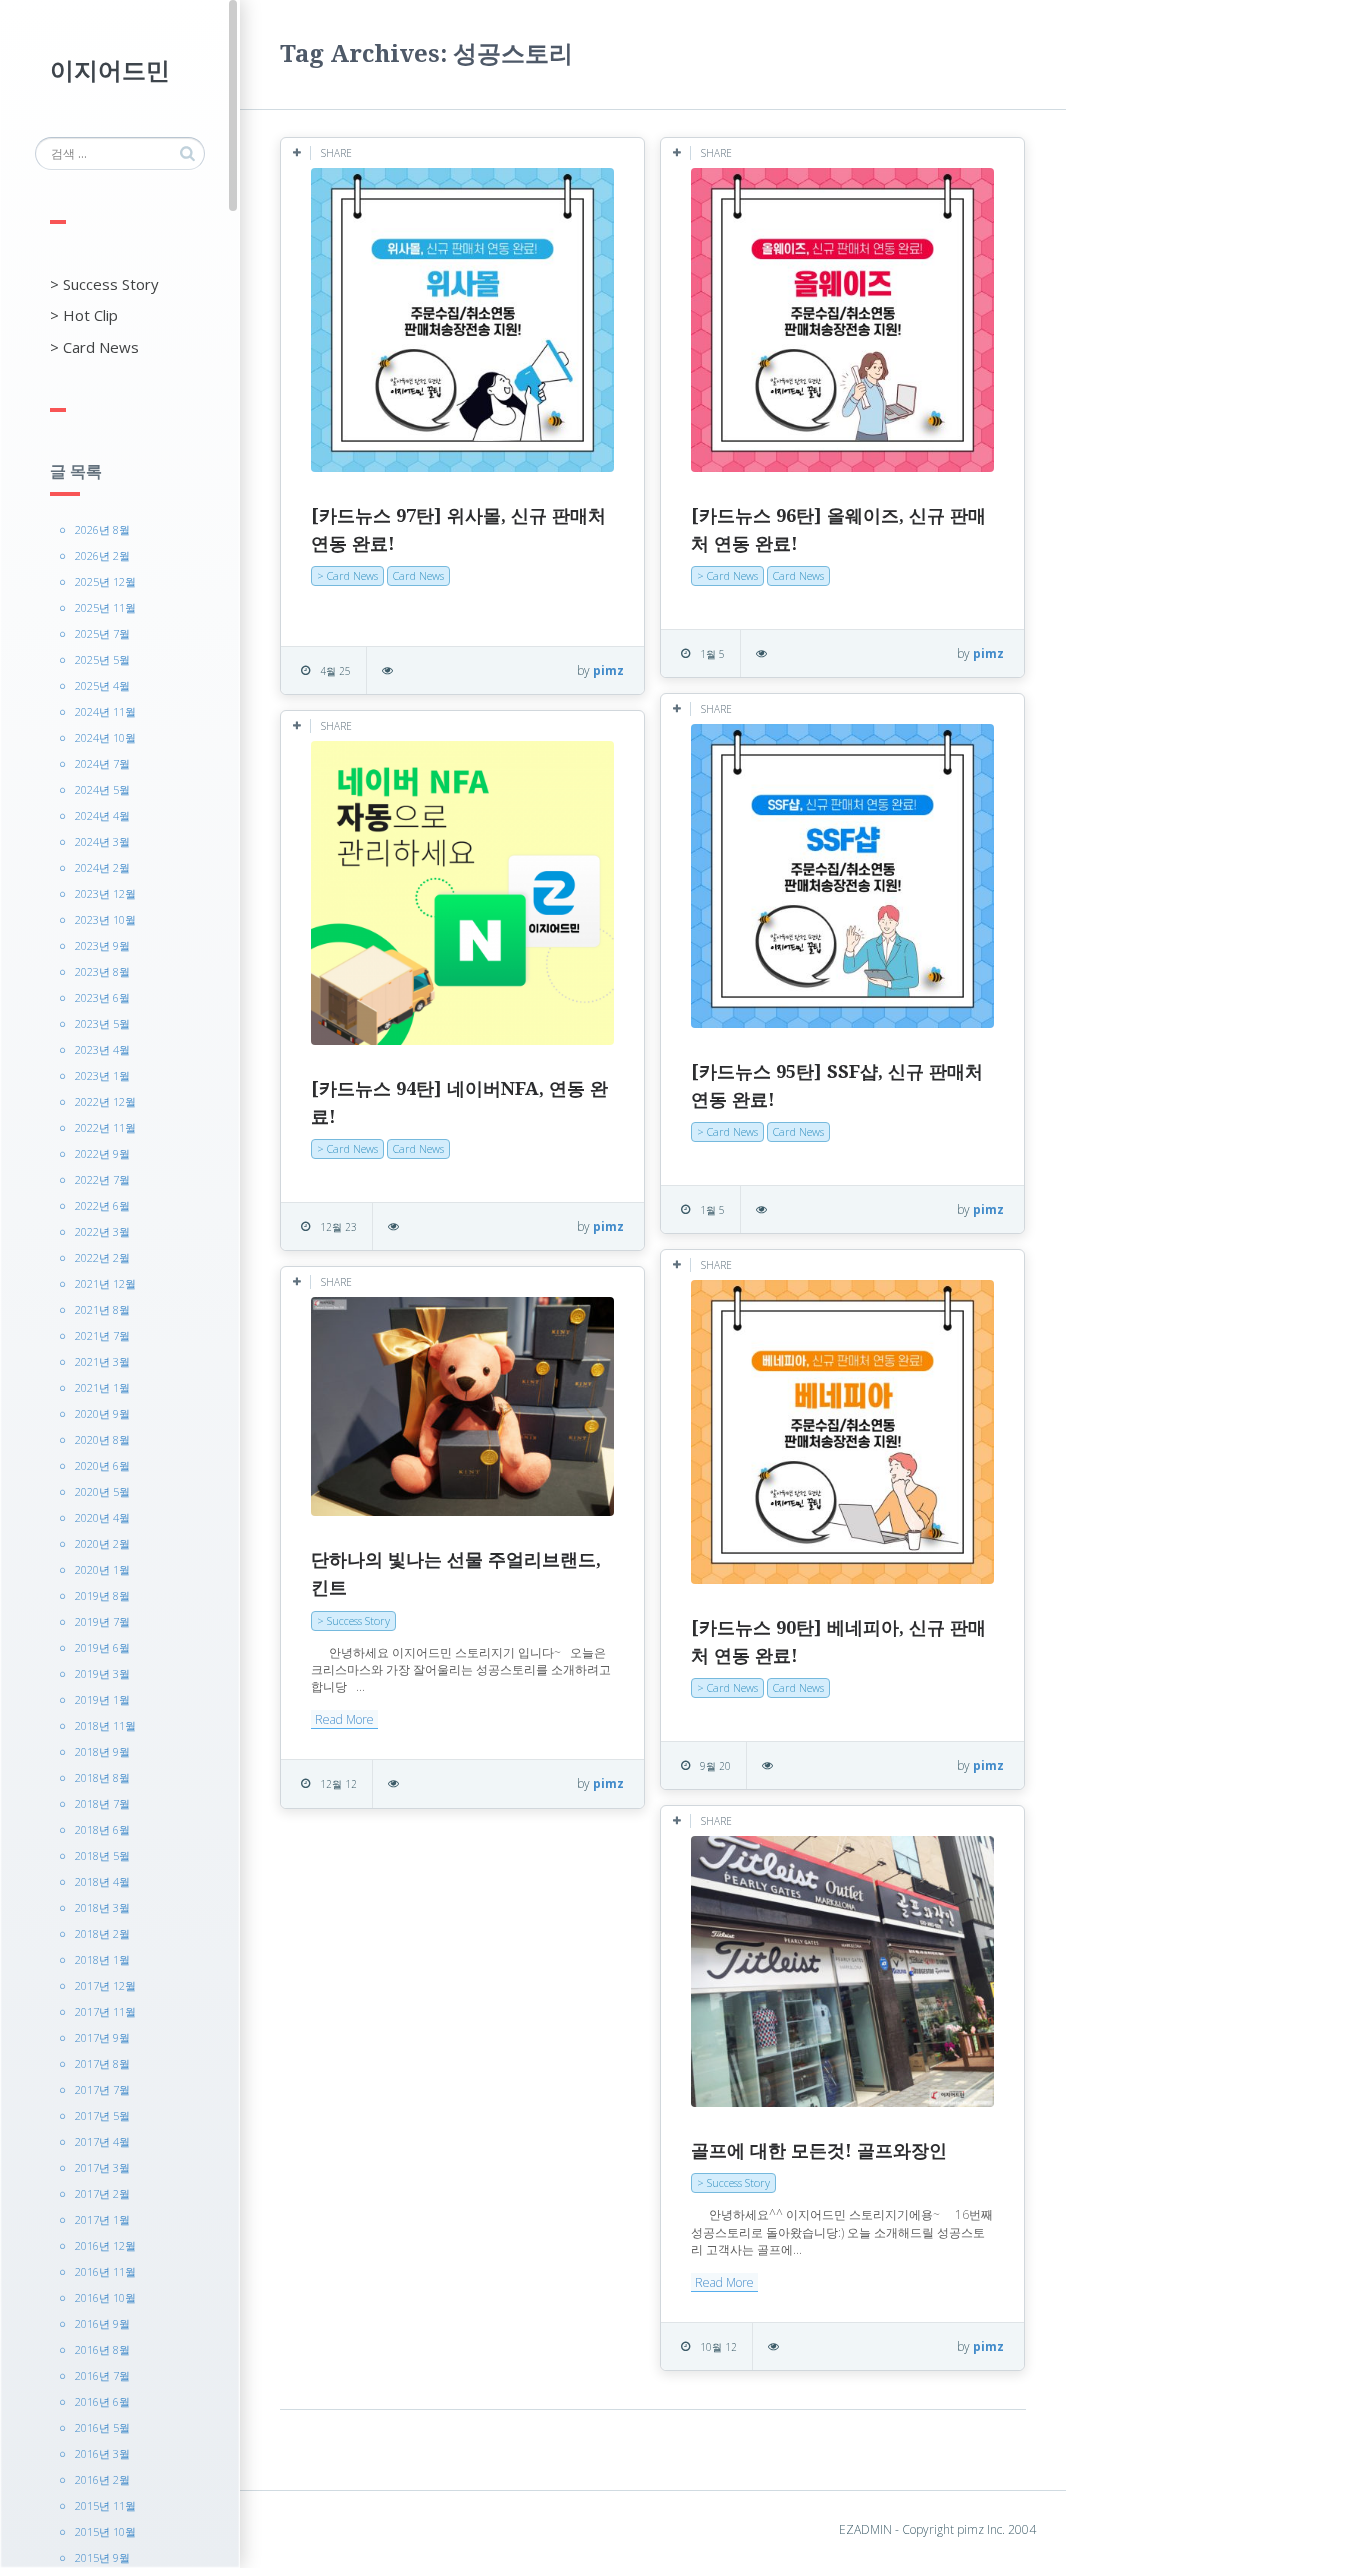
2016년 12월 (105, 2245)
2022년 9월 (102, 1153)
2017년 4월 (102, 2141)
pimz (608, 670)
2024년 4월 (102, 815)
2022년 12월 (105, 1101)
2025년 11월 (105, 607)
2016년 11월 (105, 2271)
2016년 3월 (102, 2453)
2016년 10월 (105, 2297)
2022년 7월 (102, 1179)
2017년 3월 (102, 2167)
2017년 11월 (105, 2011)
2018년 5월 (102, 1855)
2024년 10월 (105, 737)
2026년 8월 (102, 529)
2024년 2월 (102, 867)
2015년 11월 (105, 2505)
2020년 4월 (102, 1517)
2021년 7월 (102, 1335)
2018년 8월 (102, 1777)
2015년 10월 (105, 2531)
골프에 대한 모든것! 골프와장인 (819, 2150)
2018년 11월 (105, 1725)
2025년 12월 (105, 581)
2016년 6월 (102, 2401)
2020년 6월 (102, 1465)
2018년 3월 (102, 1907)
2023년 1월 (102, 1075)
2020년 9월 (102, 1413)
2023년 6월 (102, 997)
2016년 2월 (102, 2479)
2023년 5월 (102, 1023)
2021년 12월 (105, 1283)
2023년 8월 (102, 971)
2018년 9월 (102, 1751)
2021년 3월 (102, 1361)
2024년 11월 (105, 711)
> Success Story (104, 284)
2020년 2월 (102, 1543)
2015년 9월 (102, 2557)
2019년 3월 (102, 1673)
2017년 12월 (105, 1985)
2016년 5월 (102, 2427)
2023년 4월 (102, 1049)
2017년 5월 (102, 2115)
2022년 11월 (105, 1127)
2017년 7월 (102, 2089)
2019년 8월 (102, 1595)
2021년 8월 (102, 1309)
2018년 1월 (102, 1959)
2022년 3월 (102, 1231)
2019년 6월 (102, 1647)
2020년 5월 (102, 1491)
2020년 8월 (102, 1439)
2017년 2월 (102, 2193)
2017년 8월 (102, 2063)
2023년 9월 (102, 945)
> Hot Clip (84, 315)
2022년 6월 (102, 1205)
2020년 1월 (102, 1569)
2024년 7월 (102, 763)
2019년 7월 (102, 1621)
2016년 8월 (102, 2349)
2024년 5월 (102, 789)
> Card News (94, 347)
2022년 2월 (102, 1257)
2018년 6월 (102, 1829)
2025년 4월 (102, 685)
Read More (344, 1719)
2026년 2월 (102, 555)
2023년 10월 (105, 919)
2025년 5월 (102, 659)
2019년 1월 (102, 1699)
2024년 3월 (102, 841)
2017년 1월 (102, 2219)
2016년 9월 (102, 2323)
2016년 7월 (102, 2375)
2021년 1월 (102, 1387)
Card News (418, 575)
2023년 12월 (105, 893)
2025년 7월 (102, 633)
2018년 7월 (102, 1803)
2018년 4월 (102, 1881)
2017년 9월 (102, 2037)
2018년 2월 (102, 1933)
